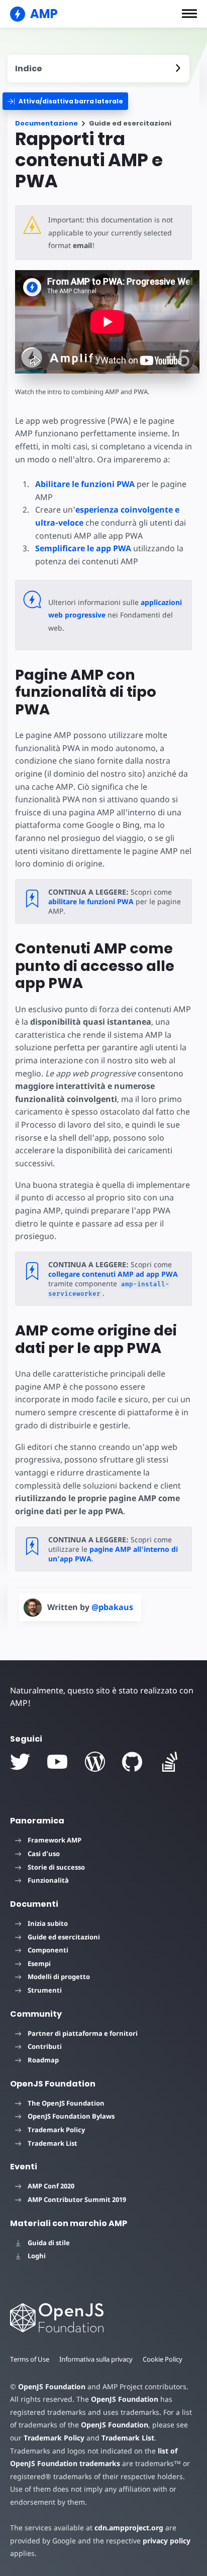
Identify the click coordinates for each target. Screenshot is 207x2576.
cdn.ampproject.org (129, 2528)
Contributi (45, 2046)
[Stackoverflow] (170, 1762)
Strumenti (45, 1990)
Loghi (37, 2256)
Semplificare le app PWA (83, 548)
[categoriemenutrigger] (65, 101)
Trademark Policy (56, 2130)
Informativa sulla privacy (96, 2359)
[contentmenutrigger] (98, 69)
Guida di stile (49, 2243)
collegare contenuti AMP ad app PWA (113, 1274)
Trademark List (53, 2143)
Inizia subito (48, 1923)
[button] (189, 14)
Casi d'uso (44, 1854)
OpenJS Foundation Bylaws (71, 2116)
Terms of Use (30, 2359)
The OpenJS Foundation (66, 2103)
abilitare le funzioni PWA (91, 901)
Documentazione (46, 123)
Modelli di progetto (59, 1977)
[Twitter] (20, 1762)
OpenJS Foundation (52, 2386)
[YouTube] (57, 1762)
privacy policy (167, 2541)
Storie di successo (56, 1867)
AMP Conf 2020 (51, 2186)
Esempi (39, 1964)
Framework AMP (55, 1840)
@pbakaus (112, 1607)
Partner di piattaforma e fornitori (83, 2033)
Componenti (48, 1950)
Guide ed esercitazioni (64, 1937)
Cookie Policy (163, 2359)
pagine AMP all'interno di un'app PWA (113, 1554)
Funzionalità (48, 1880)
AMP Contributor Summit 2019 (77, 2199)
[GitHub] (132, 1762)
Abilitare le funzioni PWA (85, 484)
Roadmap (43, 2060)
